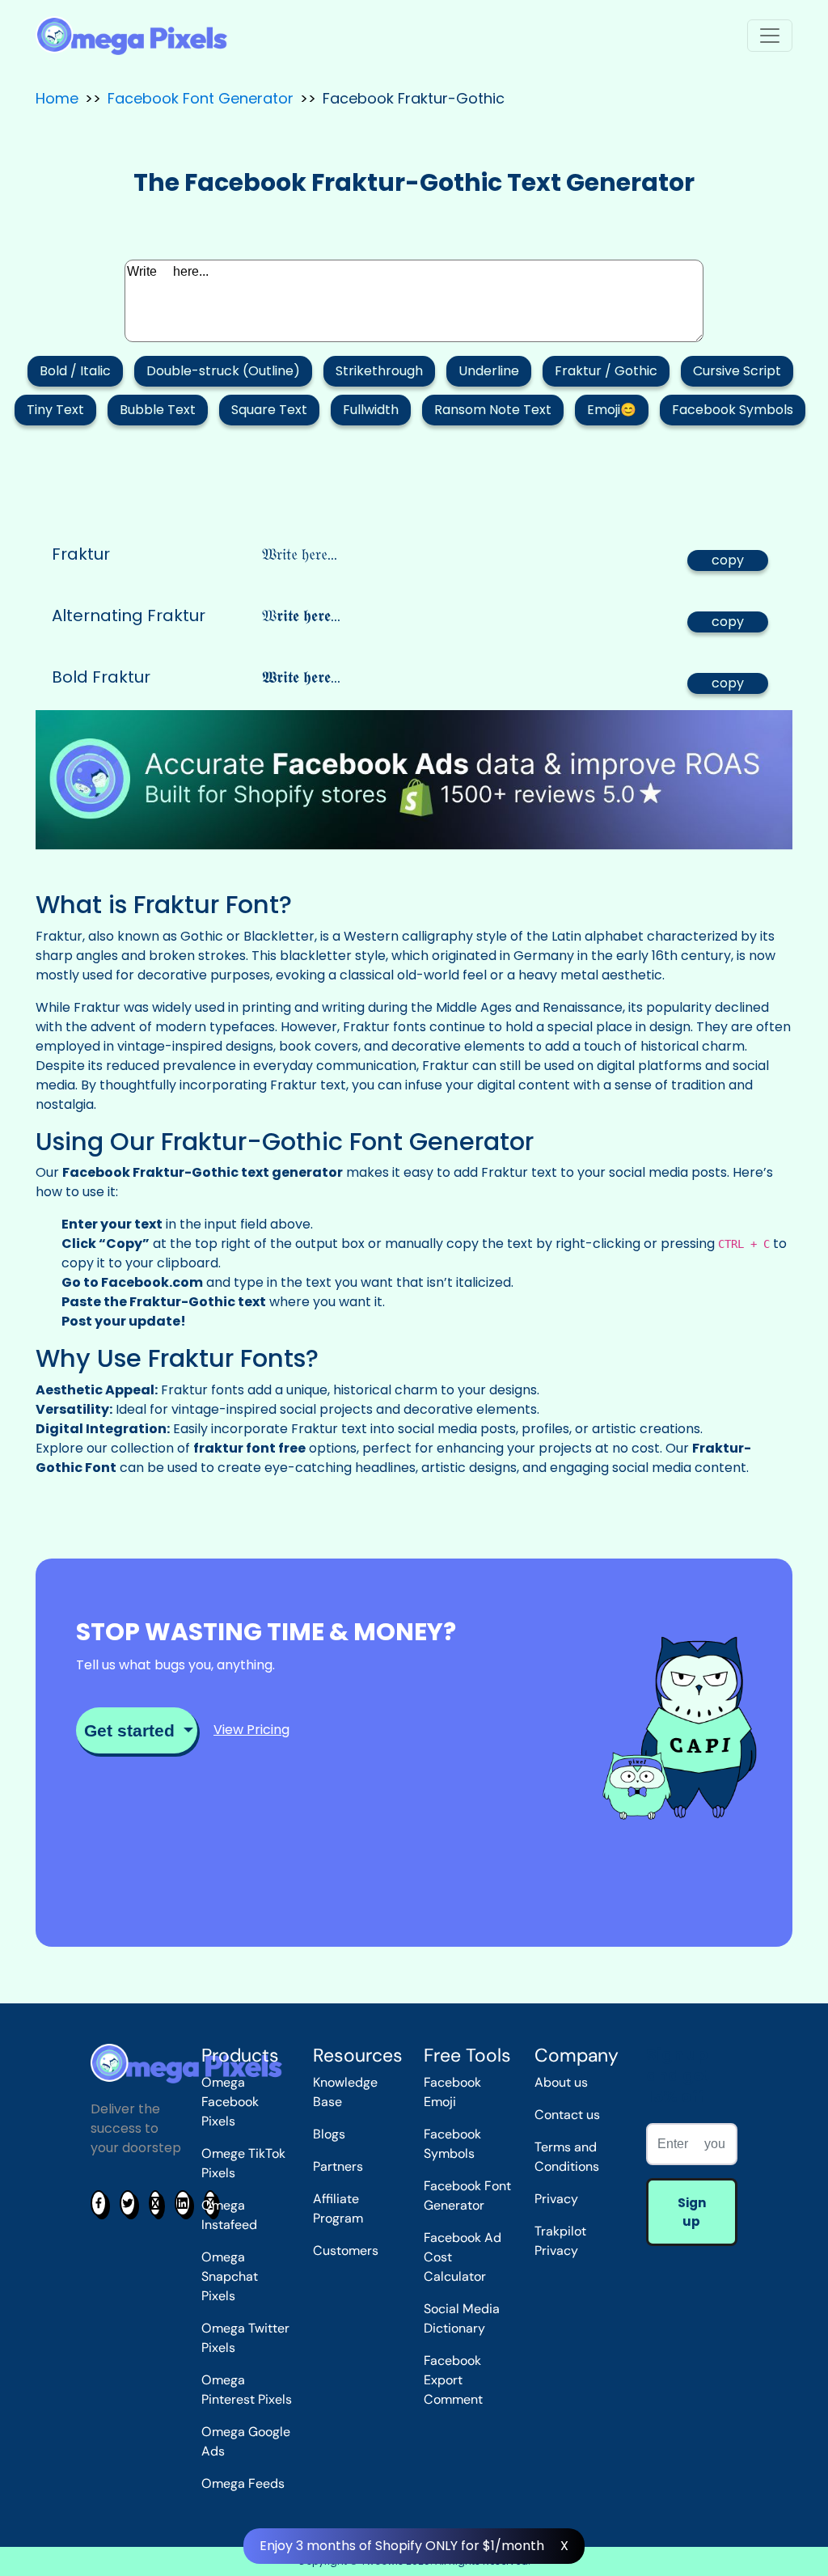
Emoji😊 (612, 410)
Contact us (567, 2115)
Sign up (692, 2212)
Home (57, 98)
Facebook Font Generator (201, 98)
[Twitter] (128, 2203)
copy (728, 560)
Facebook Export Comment (453, 2380)
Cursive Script (737, 371)
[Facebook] (99, 2203)
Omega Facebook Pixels (230, 2102)
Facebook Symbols (733, 410)
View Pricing (251, 1730)
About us (561, 2082)
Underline (489, 371)
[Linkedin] (183, 2203)
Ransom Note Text (493, 410)
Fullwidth (371, 410)
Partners (338, 2166)
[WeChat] (155, 2203)
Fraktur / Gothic (606, 371)
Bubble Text (158, 410)
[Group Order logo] (131, 36)
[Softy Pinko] (186, 2063)
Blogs (329, 2134)
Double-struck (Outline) (223, 371)
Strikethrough (379, 371)
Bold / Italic (75, 371)
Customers (346, 2250)
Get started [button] (132, 1730)
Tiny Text (55, 410)
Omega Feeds (243, 2483)
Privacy (556, 2199)
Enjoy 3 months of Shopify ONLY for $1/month (402, 2546)
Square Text (269, 410)
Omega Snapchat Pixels (230, 2276)
